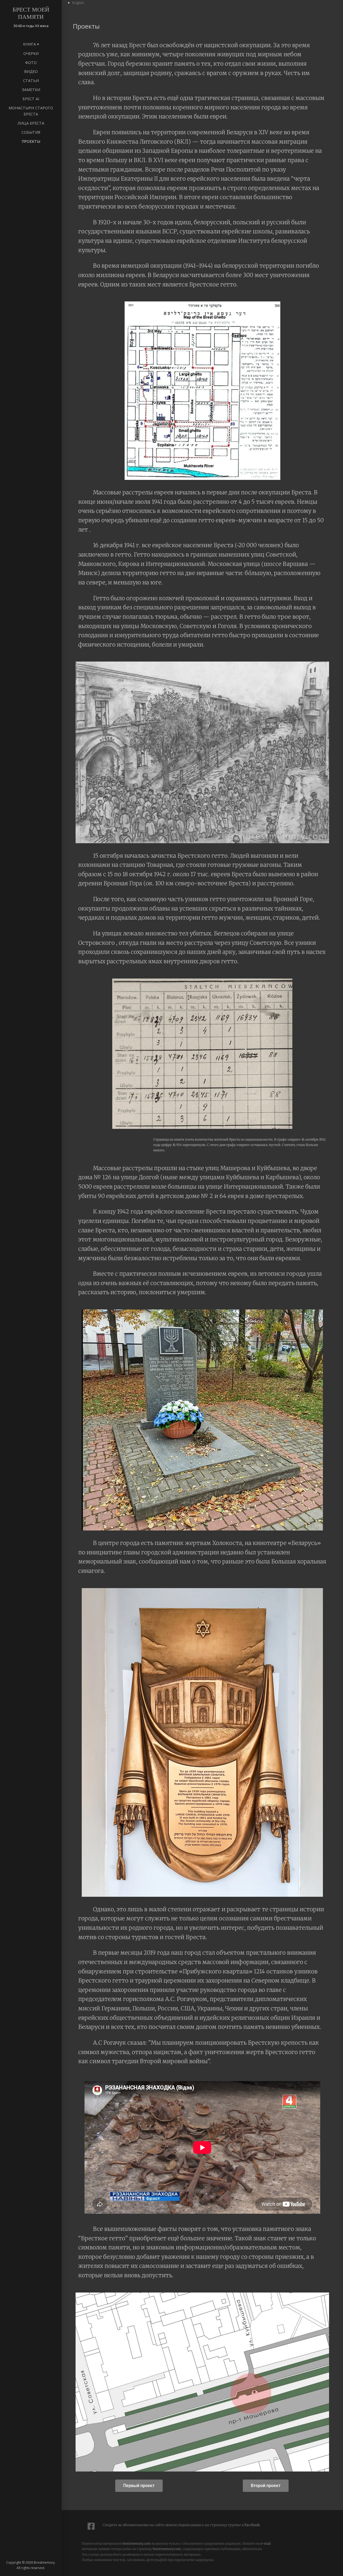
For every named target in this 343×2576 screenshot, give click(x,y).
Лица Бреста (31, 123)
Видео (31, 71)
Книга (29, 44)
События (31, 132)
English (78, 3)
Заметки (31, 90)
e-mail (266, 2543)
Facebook (252, 2525)
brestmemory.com (137, 2543)
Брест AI (31, 99)
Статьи (31, 81)
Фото (31, 63)
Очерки (31, 53)
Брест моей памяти (31, 13)
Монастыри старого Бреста (31, 111)
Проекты (31, 141)
